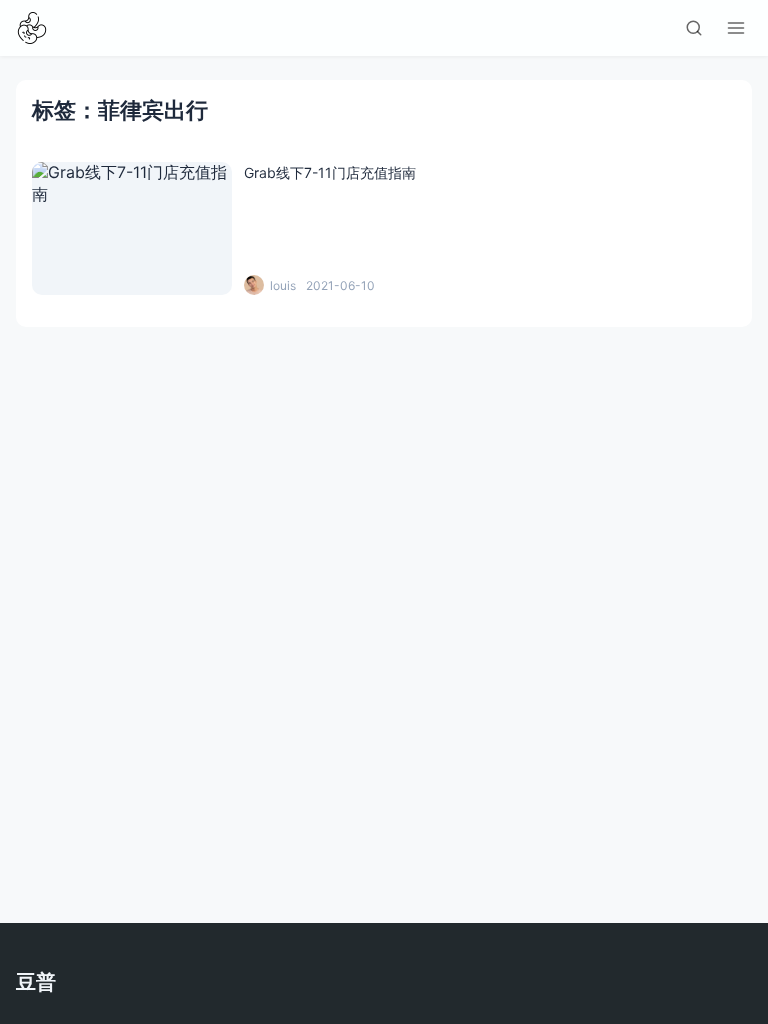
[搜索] (694, 28)
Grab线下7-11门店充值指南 (330, 172)
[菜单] (736, 28)
